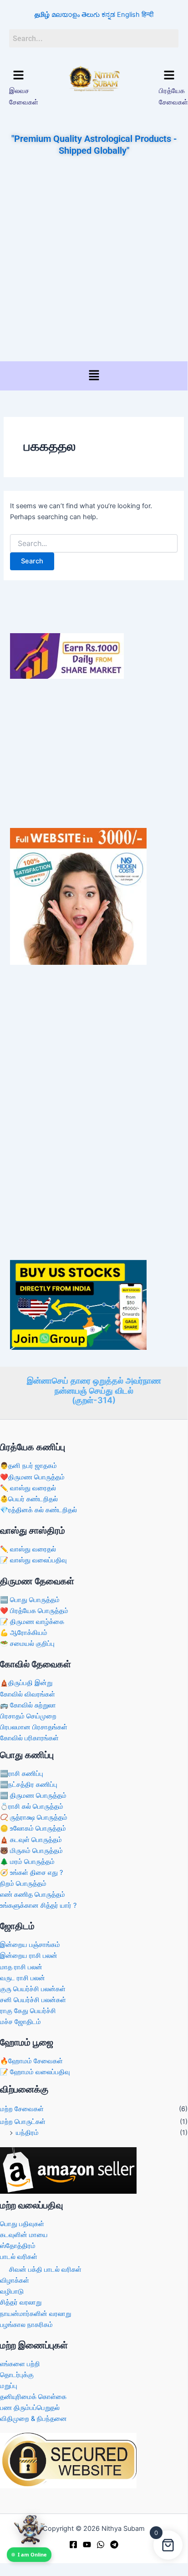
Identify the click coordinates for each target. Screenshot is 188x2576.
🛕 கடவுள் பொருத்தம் (31, 1840)
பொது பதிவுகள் (22, 2224)
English (128, 15)
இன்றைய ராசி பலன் (29, 1956)
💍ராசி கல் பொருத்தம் (32, 1806)
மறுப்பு (9, 2386)
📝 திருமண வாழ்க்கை (32, 1622)
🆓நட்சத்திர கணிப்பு (29, 1785)
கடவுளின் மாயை (24, 2235)
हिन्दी (147, 15)
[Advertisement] (94, 260)
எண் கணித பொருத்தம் (33, 1894)
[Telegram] (114, 2545)
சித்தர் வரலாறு (21, 2302)
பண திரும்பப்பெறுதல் (30, 2408)
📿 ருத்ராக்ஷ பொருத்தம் (34, 1817)
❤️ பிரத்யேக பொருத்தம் (34, 1611)
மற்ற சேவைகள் (22, 2109)
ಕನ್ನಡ (108, 15)
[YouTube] (87, 2545)
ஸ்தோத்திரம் (18, 2246)
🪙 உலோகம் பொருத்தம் (33, 1828)
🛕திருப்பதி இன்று (26, 1683)
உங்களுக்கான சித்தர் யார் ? (38, 1905)
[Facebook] (73, 2545)
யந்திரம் (27, 2133)
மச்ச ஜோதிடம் (20, 2022)
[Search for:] (94, 544)
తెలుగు (91, 15)
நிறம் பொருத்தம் (23, 1884)
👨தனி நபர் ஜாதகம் (28, 1466)
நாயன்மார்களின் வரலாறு (36, 2314)
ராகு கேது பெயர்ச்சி (28, 2011)
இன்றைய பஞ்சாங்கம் (30, 1945)
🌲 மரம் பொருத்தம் (27, 1862)
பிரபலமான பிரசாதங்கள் (34, 1727)
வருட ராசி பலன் (23, 1978)
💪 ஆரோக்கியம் (24, 1633)
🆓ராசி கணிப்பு (22, 1774)
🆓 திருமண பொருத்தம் (33, 1795)
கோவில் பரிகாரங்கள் (29, 1738)
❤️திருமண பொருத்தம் (32, 1477)
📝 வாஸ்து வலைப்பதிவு (33, 1560)
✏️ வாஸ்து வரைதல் (28, 1488)
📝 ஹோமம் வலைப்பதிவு (35, 2072)
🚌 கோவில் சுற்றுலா (28, 1705)
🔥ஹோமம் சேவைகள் (31, 2061)
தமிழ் (42, 15)
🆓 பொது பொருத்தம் (30, 1600)
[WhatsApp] (101, 2545)
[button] (18, 75)
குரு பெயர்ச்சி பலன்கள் (33, 1989)
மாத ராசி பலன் (21, 1967)
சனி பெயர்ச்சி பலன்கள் (33, 2000)
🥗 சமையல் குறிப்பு (27, 1644)
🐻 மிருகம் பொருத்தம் (31, 1851)
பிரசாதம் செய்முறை (28, 1716)
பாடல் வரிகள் (19, 2257)
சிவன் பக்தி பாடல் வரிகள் (45, 2269)
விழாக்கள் (15, 2280)
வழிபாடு (12, 2291)
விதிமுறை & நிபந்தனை (33, 2419)
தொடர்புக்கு (17, 2375)
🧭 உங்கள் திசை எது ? (31, 1873)
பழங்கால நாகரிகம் (26, 2325)
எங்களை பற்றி (20, 2364)
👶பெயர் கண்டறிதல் (29, 1499)
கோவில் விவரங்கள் (28, 1694)
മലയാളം (66, 15)
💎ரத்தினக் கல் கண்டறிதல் (38, 1510)
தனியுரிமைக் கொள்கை (33, 2397)
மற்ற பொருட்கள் (23, 2122)
